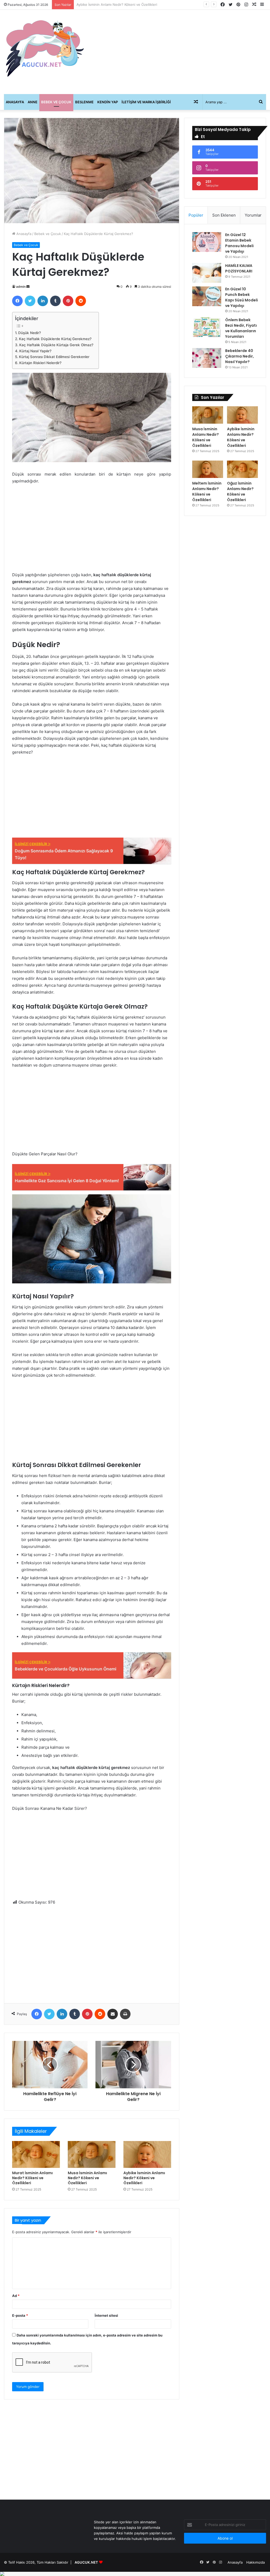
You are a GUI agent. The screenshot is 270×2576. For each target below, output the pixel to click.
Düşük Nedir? (30, 333)
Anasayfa (15, 102)
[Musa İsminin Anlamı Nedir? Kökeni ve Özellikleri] (92, 2154)
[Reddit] (81, 301)
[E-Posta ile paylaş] (113, 2014)
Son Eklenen (224, 215)
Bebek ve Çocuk (56, 102)
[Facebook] (17, 301)
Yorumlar (253, 215)
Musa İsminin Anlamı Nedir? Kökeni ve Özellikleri (87, 2178)
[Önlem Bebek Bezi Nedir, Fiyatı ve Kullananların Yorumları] (207, 327)
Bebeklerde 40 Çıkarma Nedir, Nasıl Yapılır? (240, 356)
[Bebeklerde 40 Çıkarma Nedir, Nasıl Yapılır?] (207, 358)
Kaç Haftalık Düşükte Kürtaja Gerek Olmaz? (56, 345)
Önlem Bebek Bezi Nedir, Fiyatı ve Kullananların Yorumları (241, 328)
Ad (16, 2296)
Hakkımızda (255, 2562)
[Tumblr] (55, 301)
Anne (33, 102)
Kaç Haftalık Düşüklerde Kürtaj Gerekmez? (55, 339)
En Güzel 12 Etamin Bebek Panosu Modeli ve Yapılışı (239, 243)
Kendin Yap (108, 102)
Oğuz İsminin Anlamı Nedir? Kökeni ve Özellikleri (240, 492)
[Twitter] (30, 301)
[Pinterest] (68, 301)
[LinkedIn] (43, 301)
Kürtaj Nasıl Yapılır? (35, 351)
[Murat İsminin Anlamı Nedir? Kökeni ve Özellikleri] (36, 2154)
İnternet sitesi (106, 2315)
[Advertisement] (180, 52)
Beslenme (84, 102)
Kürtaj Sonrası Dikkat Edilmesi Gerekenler (54, 357)
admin (21, 287)
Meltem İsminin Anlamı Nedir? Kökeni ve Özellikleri (118, 4)
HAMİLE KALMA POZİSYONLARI (239, 268)
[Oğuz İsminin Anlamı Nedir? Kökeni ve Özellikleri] (242, 469)
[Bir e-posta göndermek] (28, 287)
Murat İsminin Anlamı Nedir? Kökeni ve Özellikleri (32, 2178)
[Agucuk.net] (45, 48)
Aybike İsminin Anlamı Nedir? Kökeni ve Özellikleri (144, 2178)
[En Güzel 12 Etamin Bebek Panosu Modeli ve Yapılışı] (207, 242)
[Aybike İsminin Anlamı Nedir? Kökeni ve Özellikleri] (147, 2154)
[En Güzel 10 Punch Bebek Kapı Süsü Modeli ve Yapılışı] (207, 296)
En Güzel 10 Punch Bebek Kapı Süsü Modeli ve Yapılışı (242, 297)
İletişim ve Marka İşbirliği (146, 102)
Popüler (196, 215)
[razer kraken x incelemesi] (135, 2574)
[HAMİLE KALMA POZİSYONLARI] (207, 273)
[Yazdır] (125, 2014)
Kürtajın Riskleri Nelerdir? (40, 363)
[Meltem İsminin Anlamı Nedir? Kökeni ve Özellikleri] (208, 469)
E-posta (20, 2315)
